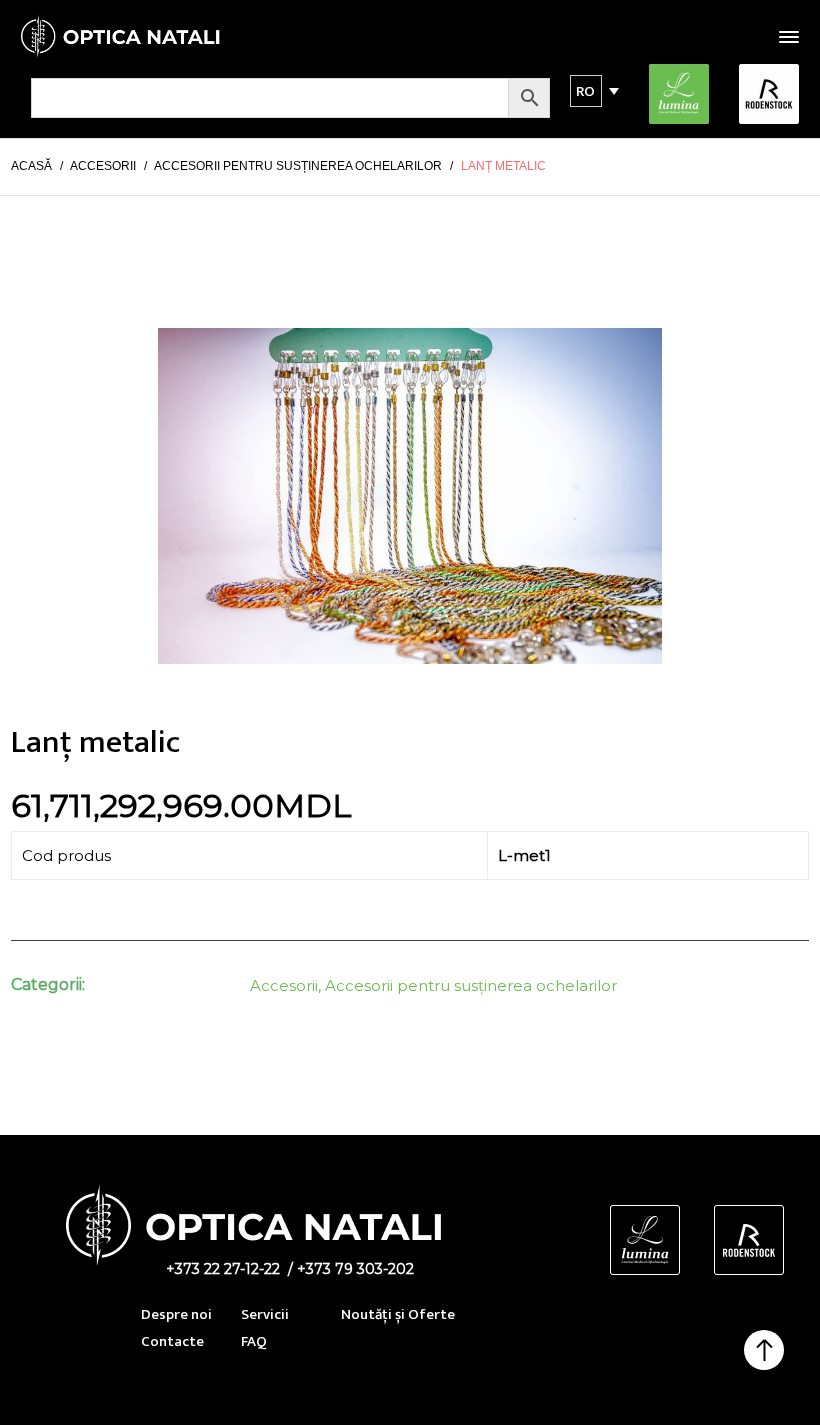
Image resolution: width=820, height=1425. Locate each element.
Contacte (172, 1341)
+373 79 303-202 (355, 1269)
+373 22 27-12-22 (223, 1269)
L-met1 (524, 855)
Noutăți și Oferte (398, 1314)
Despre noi (176, 1314)
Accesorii (284, 985)
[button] (586, 91)
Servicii (265, 1314)
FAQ (254, 1341)
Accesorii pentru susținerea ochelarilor (471, 985)
